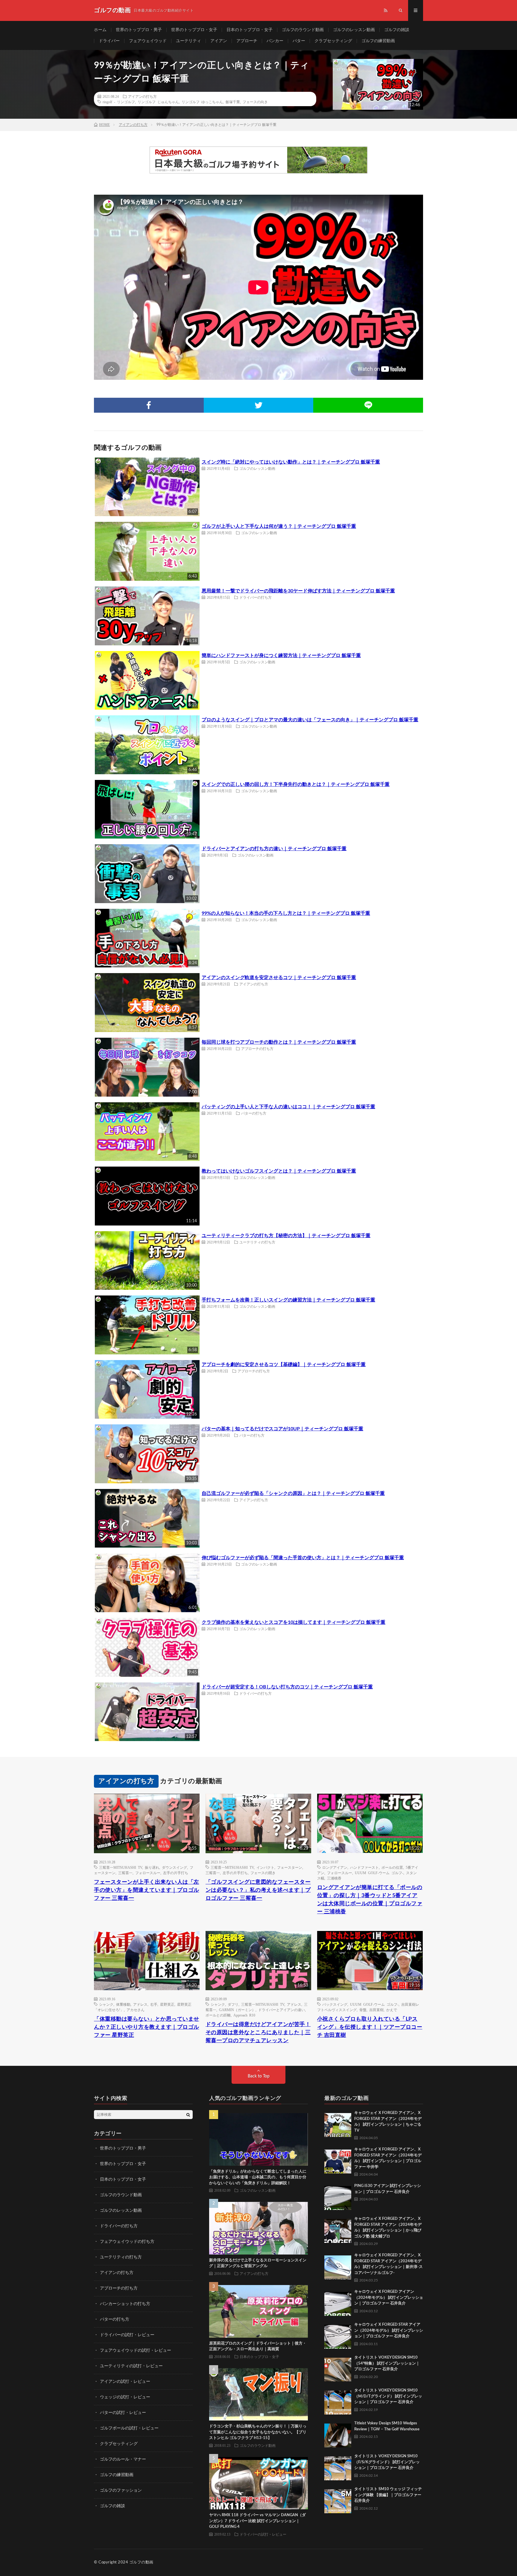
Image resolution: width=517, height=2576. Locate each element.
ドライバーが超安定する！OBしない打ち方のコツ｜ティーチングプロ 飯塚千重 (287, 1687)
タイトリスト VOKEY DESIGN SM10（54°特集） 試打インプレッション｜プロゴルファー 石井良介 (387, 2363)
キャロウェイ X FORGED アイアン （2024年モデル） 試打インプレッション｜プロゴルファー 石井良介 (389, 2298)
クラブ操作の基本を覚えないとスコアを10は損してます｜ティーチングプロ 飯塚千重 (294, 1622)
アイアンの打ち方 (142, 96)
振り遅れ (152, 1867)
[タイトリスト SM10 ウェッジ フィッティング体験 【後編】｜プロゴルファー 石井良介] (338, 2500)
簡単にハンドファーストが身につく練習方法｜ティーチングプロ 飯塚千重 (281, 656)
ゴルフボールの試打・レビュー (129, 2428)
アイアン (219, 41)
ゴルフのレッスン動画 (354, 30)
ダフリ (233, 2004)
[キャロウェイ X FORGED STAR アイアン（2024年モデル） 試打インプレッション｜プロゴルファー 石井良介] (338, 2335)
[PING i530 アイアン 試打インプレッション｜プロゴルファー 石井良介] (338, 2197)
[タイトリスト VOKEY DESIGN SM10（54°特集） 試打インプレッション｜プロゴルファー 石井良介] (338, 2368)
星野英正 (167, 2004)
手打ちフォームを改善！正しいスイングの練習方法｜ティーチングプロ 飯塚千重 (288, 1300)
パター (299, 41)
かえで (392, 2010)
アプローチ (247, 41)
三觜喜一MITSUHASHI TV (121, 1867)
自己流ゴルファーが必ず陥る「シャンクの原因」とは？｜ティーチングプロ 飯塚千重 (293, 1493)
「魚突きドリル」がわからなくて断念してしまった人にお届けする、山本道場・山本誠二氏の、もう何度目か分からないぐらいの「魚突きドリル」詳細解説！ (258, 2177)
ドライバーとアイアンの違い (282, 2010)
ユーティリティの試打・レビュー (131, 2366)
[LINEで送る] (368, 405)
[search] (188, 2115)
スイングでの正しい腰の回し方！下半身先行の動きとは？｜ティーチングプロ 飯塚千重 (296, 784)
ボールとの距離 (218, 2015)
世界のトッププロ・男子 (139, 30)
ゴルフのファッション (121, 2490)
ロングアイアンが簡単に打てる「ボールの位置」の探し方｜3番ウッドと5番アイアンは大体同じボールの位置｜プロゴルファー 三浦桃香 (370, 1900)
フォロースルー (148, 1873)
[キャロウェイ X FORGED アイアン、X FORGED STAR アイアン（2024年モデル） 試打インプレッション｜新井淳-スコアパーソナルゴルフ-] (338, 2266)
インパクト (265, 1867)
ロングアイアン (335, 1867)
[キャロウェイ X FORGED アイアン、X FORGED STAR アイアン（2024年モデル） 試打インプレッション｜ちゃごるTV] (338, 2124)
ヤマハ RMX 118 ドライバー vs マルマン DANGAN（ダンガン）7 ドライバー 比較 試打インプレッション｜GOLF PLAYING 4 (257, 2521)
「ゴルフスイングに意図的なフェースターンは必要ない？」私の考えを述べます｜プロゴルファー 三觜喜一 (258, 1890)
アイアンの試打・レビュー (125, 2382)
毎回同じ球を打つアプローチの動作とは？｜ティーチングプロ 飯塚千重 (279, 1042)
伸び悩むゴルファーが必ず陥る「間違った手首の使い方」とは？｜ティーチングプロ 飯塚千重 (303, 1558)
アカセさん (136, 2010)
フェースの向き (255, 102)
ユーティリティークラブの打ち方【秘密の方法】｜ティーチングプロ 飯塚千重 (286, 1236)
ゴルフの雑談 (397, 30)
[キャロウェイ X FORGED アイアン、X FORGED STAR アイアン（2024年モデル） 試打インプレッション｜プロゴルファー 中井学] (338, 2160)
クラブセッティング (333, 41)
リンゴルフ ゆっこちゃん (202, 102)
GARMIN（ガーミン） (237, 2010)
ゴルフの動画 (141, 2562)
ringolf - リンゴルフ (119, 102)
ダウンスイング (174, 1867)
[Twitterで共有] (259, 405)
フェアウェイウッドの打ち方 (127, 2242)
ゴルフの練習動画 (378, 41)
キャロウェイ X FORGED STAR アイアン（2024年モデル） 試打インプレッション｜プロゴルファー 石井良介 (389, 2330)
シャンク (106, 2004)
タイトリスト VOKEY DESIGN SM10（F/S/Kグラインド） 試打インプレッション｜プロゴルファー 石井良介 (387, 2462)
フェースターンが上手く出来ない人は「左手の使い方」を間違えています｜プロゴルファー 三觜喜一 (147, 1890)
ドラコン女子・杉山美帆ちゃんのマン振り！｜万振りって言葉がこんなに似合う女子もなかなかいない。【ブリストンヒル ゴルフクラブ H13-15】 (258, 2432)
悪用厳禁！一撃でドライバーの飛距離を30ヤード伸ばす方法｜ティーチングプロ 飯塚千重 (298, 591)
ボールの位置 (392, 1867)
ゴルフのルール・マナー (123, 2459)
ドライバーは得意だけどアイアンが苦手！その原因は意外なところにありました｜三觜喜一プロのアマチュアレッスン (258, 2033)
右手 (154, 2004)
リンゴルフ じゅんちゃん (158, 102)
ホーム (100, 30)
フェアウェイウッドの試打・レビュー (136, 2351)
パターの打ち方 (254, 1113)
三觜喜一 (125, 1873)
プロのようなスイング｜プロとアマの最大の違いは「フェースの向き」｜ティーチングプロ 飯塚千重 (310, 720)
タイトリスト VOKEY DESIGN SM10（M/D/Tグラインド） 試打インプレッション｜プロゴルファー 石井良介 (388, 2396)
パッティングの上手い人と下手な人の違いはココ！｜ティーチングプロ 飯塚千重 (288, 1107)
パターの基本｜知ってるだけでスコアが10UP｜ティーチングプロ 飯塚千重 (282, 1429)
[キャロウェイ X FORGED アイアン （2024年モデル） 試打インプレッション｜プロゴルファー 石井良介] (338, 2302)
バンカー (275, 41)
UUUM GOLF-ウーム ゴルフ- (379, 1873)
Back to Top (259, 2076)
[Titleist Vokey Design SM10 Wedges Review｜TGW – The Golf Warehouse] (338, 2434)
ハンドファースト (364, 1867)
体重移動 (123, 2004)
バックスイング (335, 2004)
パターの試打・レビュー (123, 2413)
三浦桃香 (334, 1878)
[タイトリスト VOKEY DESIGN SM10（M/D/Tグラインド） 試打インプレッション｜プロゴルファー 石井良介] (338, 2401)
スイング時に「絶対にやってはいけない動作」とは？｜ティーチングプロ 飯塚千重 (291, 462)
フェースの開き (263, 1873)
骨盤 (363, 2010)
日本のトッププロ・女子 (250, 30)
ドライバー (109, 41)
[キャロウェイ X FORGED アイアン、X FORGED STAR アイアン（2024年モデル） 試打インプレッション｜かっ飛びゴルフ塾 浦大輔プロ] (338, 2229)
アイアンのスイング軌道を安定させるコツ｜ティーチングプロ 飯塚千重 (279, 978)
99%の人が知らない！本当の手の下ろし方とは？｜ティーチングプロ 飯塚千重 (286, 913)
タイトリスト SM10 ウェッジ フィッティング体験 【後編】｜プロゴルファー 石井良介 (388, 2495)
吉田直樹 (376, 2010)
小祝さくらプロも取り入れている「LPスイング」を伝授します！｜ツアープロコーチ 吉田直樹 (370, 2027)
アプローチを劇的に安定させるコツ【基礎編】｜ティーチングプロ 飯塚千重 (284, 1365)
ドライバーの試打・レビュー (127, 2335)
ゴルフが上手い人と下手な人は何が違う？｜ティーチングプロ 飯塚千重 (279, 526)
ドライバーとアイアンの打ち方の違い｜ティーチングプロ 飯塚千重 (274, 849)
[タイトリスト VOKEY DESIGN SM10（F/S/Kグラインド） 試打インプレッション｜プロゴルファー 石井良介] (338, 2467)
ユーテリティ (188, 41)
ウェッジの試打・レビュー (125, 2397)
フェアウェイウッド (148, 41)
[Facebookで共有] (149, 405)
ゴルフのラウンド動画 (303, 30)
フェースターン (290, 1867)
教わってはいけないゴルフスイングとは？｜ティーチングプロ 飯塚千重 (279, 1171)
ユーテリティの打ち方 (257, 1242)
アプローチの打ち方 (257, 1048)
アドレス (140, 2004)
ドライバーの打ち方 (256, 597)
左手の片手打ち (176, 1873)
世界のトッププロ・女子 (194, 30)
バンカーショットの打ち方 (125, 2304)
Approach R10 (244, 2015)
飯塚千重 (233, 102)
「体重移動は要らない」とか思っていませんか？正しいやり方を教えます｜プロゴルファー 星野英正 (147, 2027)
